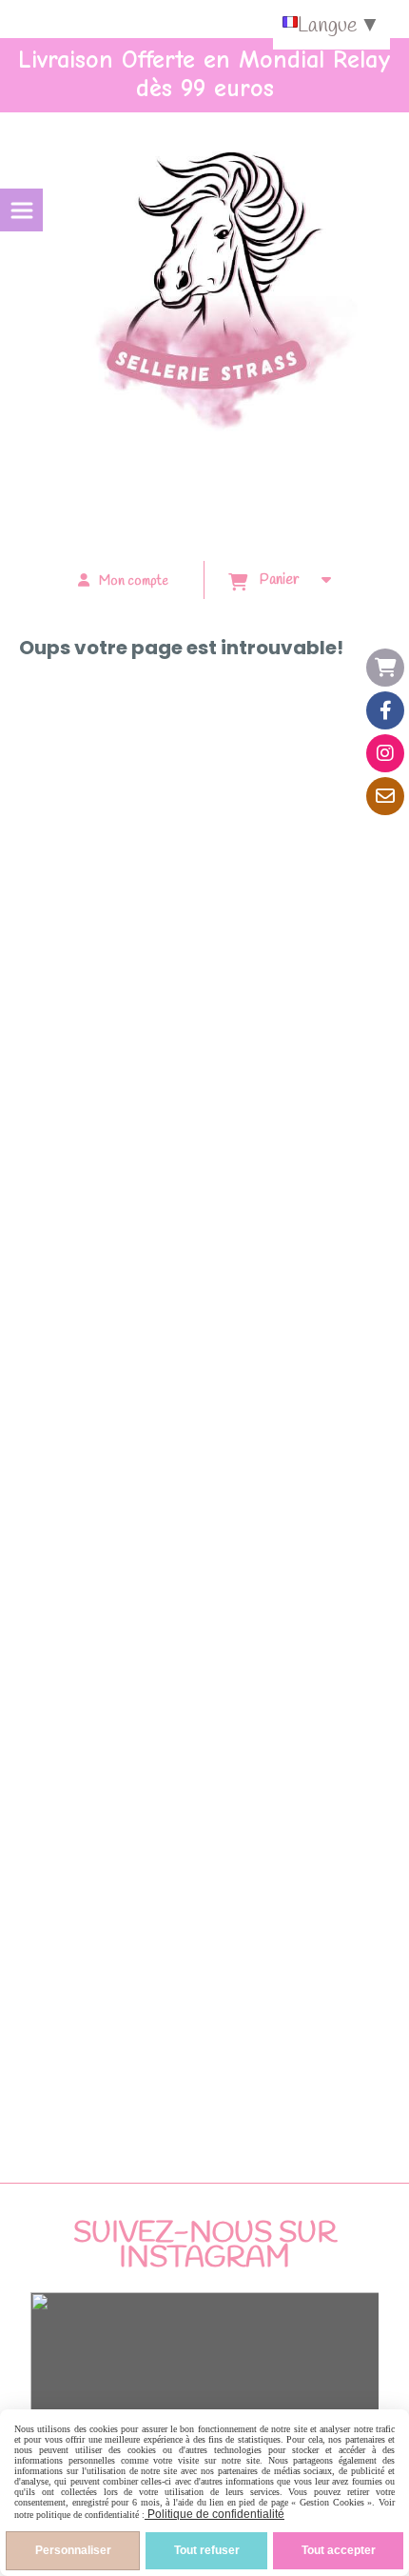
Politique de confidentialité (214, 2514)
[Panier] (385, 668)
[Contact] (385, 796)
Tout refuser (207, 2550)
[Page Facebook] (385, 710)
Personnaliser (73, 2550)
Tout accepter (339, 2550)
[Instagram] (385, 753)
